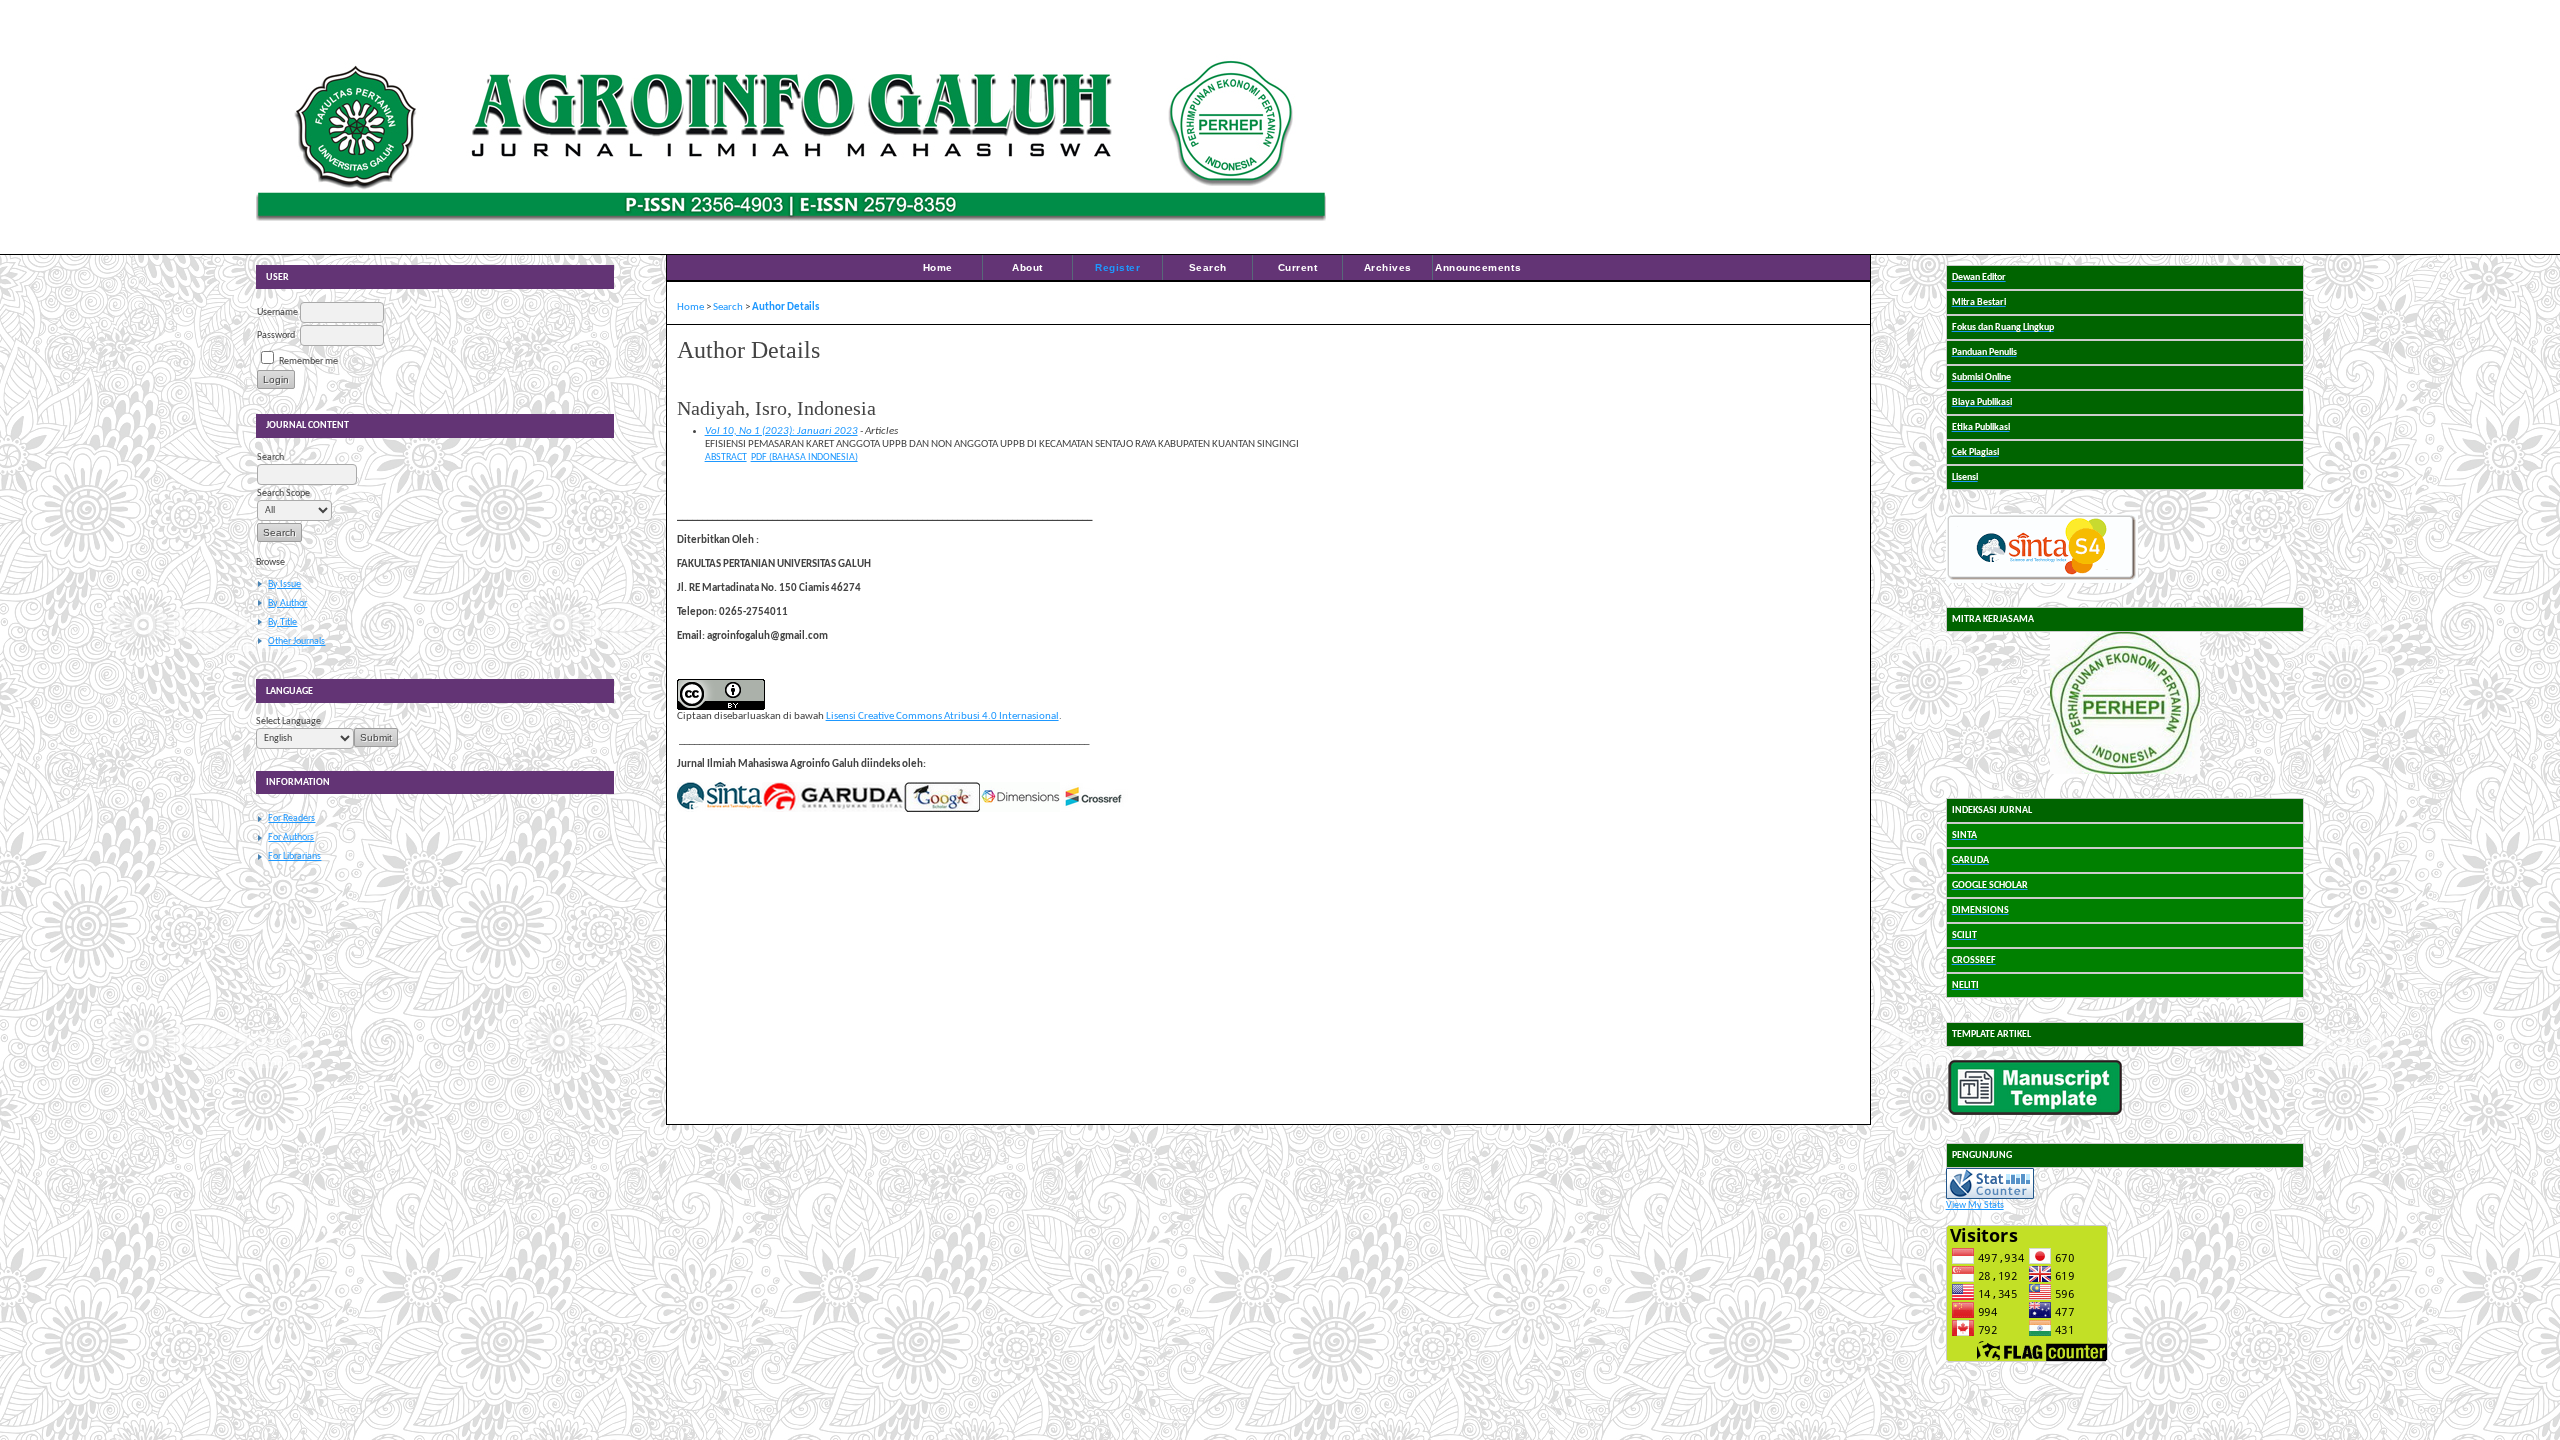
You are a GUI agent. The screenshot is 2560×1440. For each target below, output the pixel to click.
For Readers (291, 818)
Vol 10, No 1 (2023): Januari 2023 (781, 431)
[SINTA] (719, 809)
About (1027, 267)
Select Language (288, 721)
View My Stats (1975, 1205)
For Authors (291, 837)
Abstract (726, 457)
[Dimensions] (1020, 809)
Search (1208, 267)
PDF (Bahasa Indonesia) (804, 457)
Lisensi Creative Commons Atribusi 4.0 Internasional (942, 716)
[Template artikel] (2035, 1112)
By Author (287, 603)
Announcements (1478, 267)
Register (1117, 267)
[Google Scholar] (942, 809)
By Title (282, 622)
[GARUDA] (833, 809)
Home (938, 267)
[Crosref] (1094, 809)
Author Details (785, 307)
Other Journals (296, 641)
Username (277, 312)
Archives (1388, 267)
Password (276, 335)
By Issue (284, 584)
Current (1298, 267)
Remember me (308, 361)
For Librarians (294, 856)
